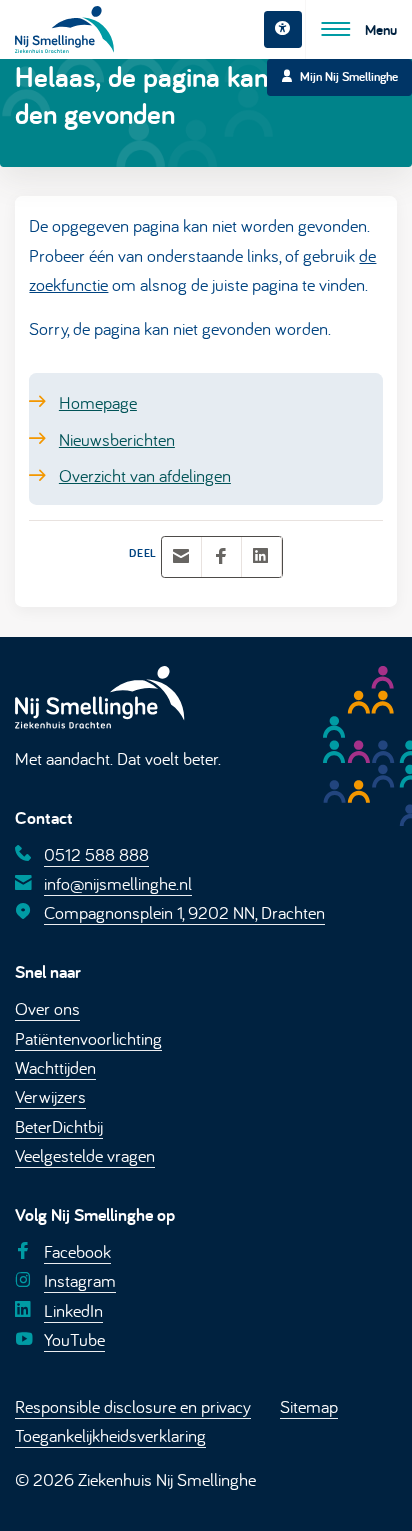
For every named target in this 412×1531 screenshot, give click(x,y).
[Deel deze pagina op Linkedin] (261, 556)
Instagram (80, 1280)
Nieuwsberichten (117, 438)
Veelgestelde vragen (85, 1155)
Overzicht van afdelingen (145, 475)
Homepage (98, 402)
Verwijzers (50, 1096)
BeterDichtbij (59, 1126)
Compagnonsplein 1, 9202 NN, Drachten (184, 912)
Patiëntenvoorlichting (88, 1037)
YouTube (74, 1339)
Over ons (47, 1008)
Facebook (77, 1251)
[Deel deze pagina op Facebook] (221, 556)
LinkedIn (73, 1310)
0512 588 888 (96, 853)
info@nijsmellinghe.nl (118, 883)
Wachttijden (55, 1067)
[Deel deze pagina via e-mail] (181, 556)
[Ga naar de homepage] (64, 29)
